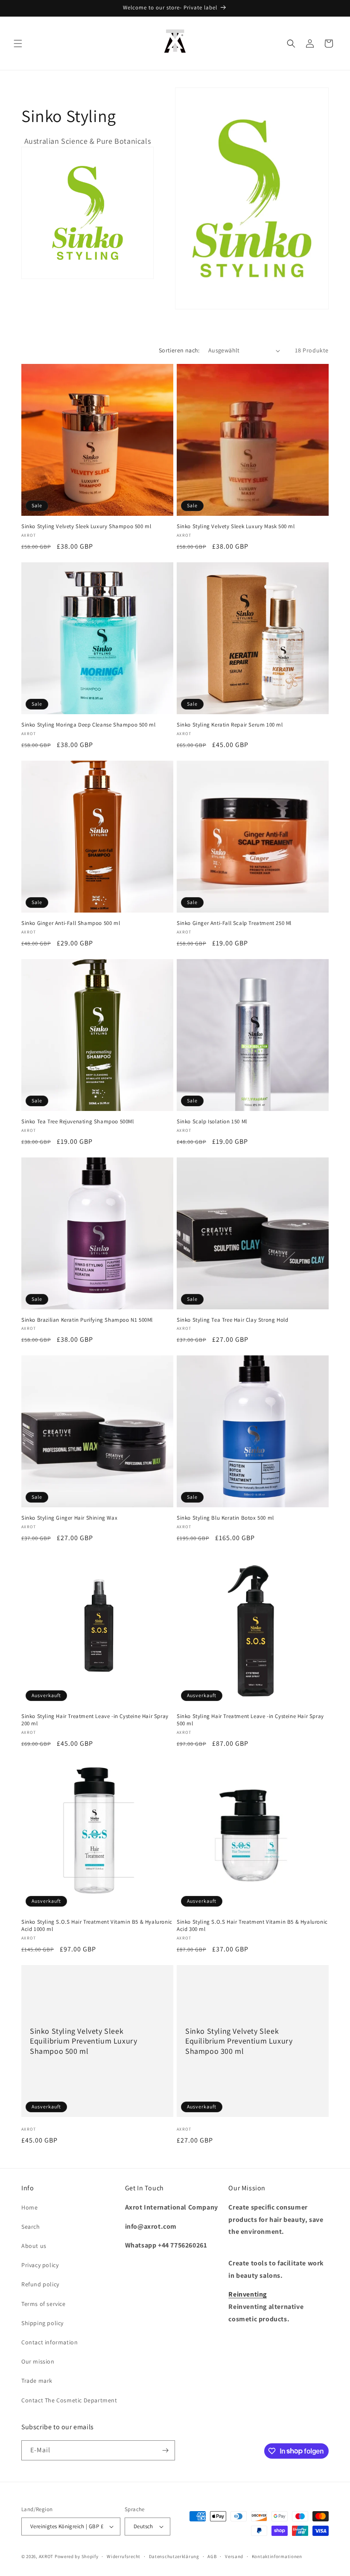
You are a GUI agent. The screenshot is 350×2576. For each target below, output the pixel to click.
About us (34, 2246)
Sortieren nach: (179, 350)
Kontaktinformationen (277, 2556)
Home (29, 2207)
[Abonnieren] (165, 2450)
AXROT (46, 2556)
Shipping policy (42, 2323)
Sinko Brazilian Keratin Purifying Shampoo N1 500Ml (87, 1320)
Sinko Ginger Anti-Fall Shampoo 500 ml (71, 923)
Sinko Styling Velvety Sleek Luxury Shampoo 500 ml (86, 526)
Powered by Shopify (77, 2556)
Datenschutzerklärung (174, 2556)
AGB (212, 2556)
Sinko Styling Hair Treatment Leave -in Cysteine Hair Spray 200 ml (95, 1720)
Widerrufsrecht (124, 2556)
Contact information (50, 2342)
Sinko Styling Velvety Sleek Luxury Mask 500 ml (236, 526)
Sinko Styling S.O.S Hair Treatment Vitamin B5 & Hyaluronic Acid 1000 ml (97, 1926)
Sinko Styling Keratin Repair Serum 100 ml (230, 725)
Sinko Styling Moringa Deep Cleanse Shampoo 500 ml (88, 725)
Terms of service (44, 2304)
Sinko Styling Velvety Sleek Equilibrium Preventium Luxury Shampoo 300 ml (239, 2041)
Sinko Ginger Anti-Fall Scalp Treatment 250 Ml (234, 923)
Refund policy (40, 2284)
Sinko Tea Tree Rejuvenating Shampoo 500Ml (78, 1122)
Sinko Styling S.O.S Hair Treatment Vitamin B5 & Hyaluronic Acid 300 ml (252, 1926)
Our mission (38, 2361)
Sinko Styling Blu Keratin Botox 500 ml (225, 1518)
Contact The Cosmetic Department (69, 2400)
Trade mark (37, 2381)
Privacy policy (40, 2265)
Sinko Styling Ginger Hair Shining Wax (69, 1518)
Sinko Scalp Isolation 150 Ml (212, 1122)
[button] (18, 44)
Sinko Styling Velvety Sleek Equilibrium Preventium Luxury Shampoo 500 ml (83, 2041)
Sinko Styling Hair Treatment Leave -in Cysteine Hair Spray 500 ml (250, 1720)
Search (31, 2227)
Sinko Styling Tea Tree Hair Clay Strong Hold (232, 1320)
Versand (234, 2556)
